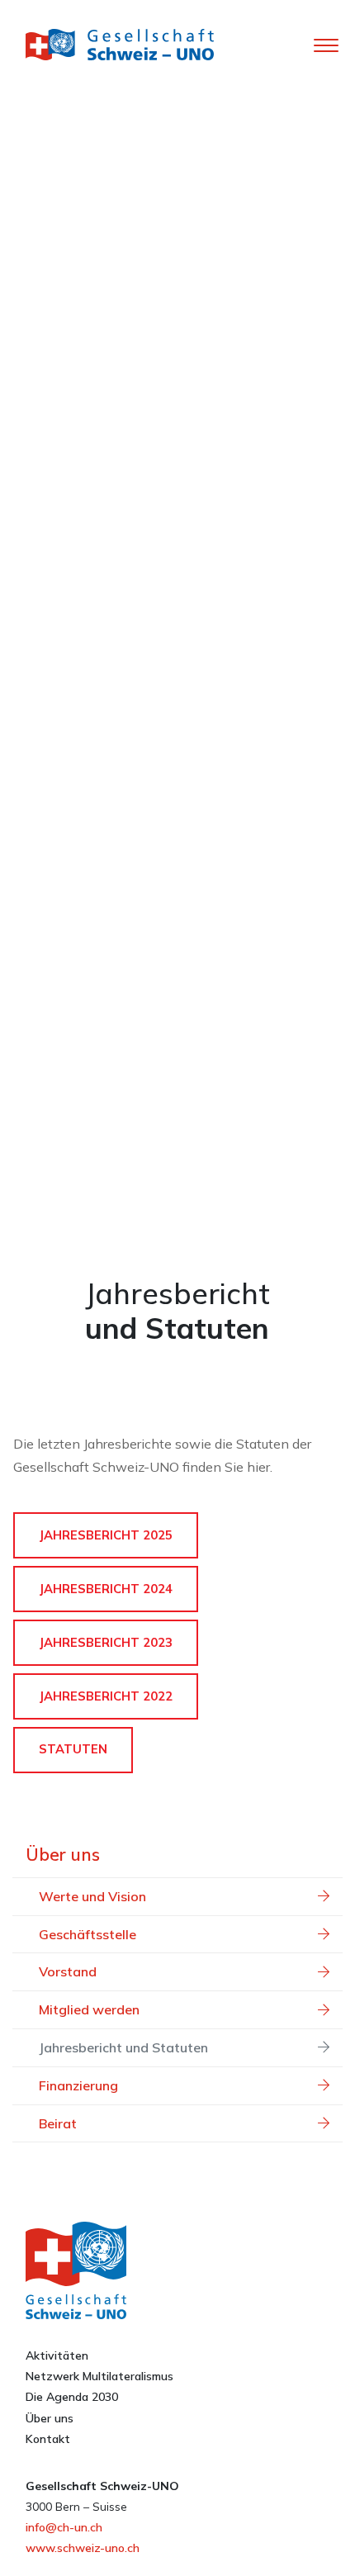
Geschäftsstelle (88, 1934)
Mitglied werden (89, 2009)
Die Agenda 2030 (72, 2397)
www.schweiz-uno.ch (83, 2548)
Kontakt (48, 2439)
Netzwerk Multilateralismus (99, 2376)
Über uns (63, 1854)
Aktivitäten (57, 2355)
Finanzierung (78, 2085)
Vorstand (68, 1971)
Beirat (58, 2123)
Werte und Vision (92, 1896)
